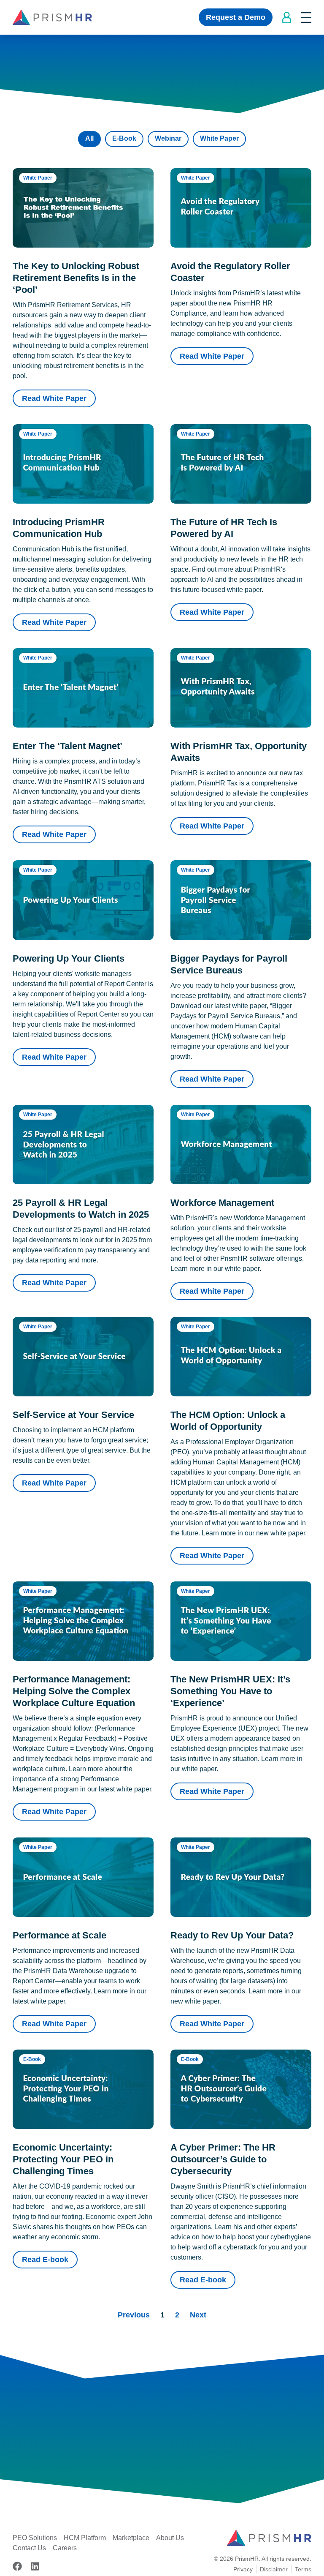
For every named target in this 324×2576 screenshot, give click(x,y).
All (89, 138)
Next (198, 2315)
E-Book (124, 138)
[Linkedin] (35, 2566)
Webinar (168, 138)
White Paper (219, 138)
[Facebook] (17, 2566)
